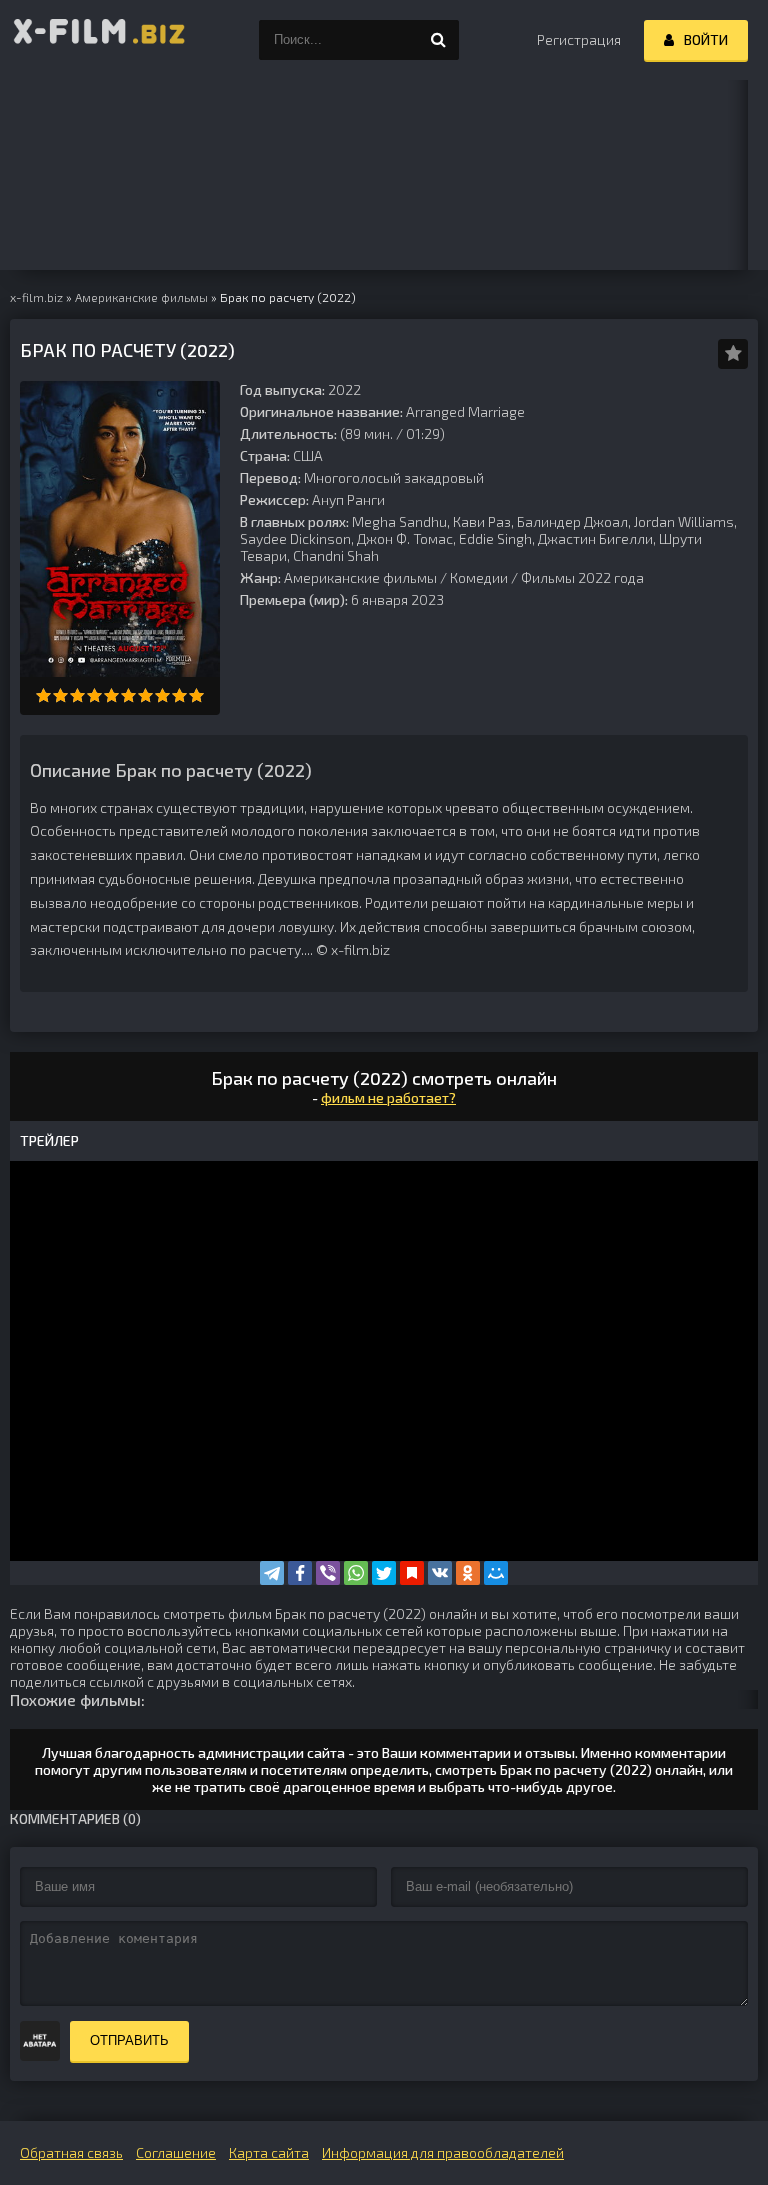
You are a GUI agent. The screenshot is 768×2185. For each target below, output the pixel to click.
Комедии (479, 577)
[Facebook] (300, 1573)
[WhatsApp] (356, 1573)
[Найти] (439, 40)
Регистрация (579, 39)
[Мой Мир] (496, 1573)
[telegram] (272, 1573)
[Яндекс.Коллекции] (412, 1573)
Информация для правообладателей (443, 2152)
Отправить (129, 2040)
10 (196, 695)
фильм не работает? (388, 1097)
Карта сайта (269, 2152)
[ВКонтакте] (440, 1573)
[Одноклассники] (468, 1573)
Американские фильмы (360, 577)
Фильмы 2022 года (582, 577)
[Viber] (328, 1573)
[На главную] (100, 40)
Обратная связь (71, 2152)
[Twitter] (384, 1573)
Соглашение (176, 2152)
